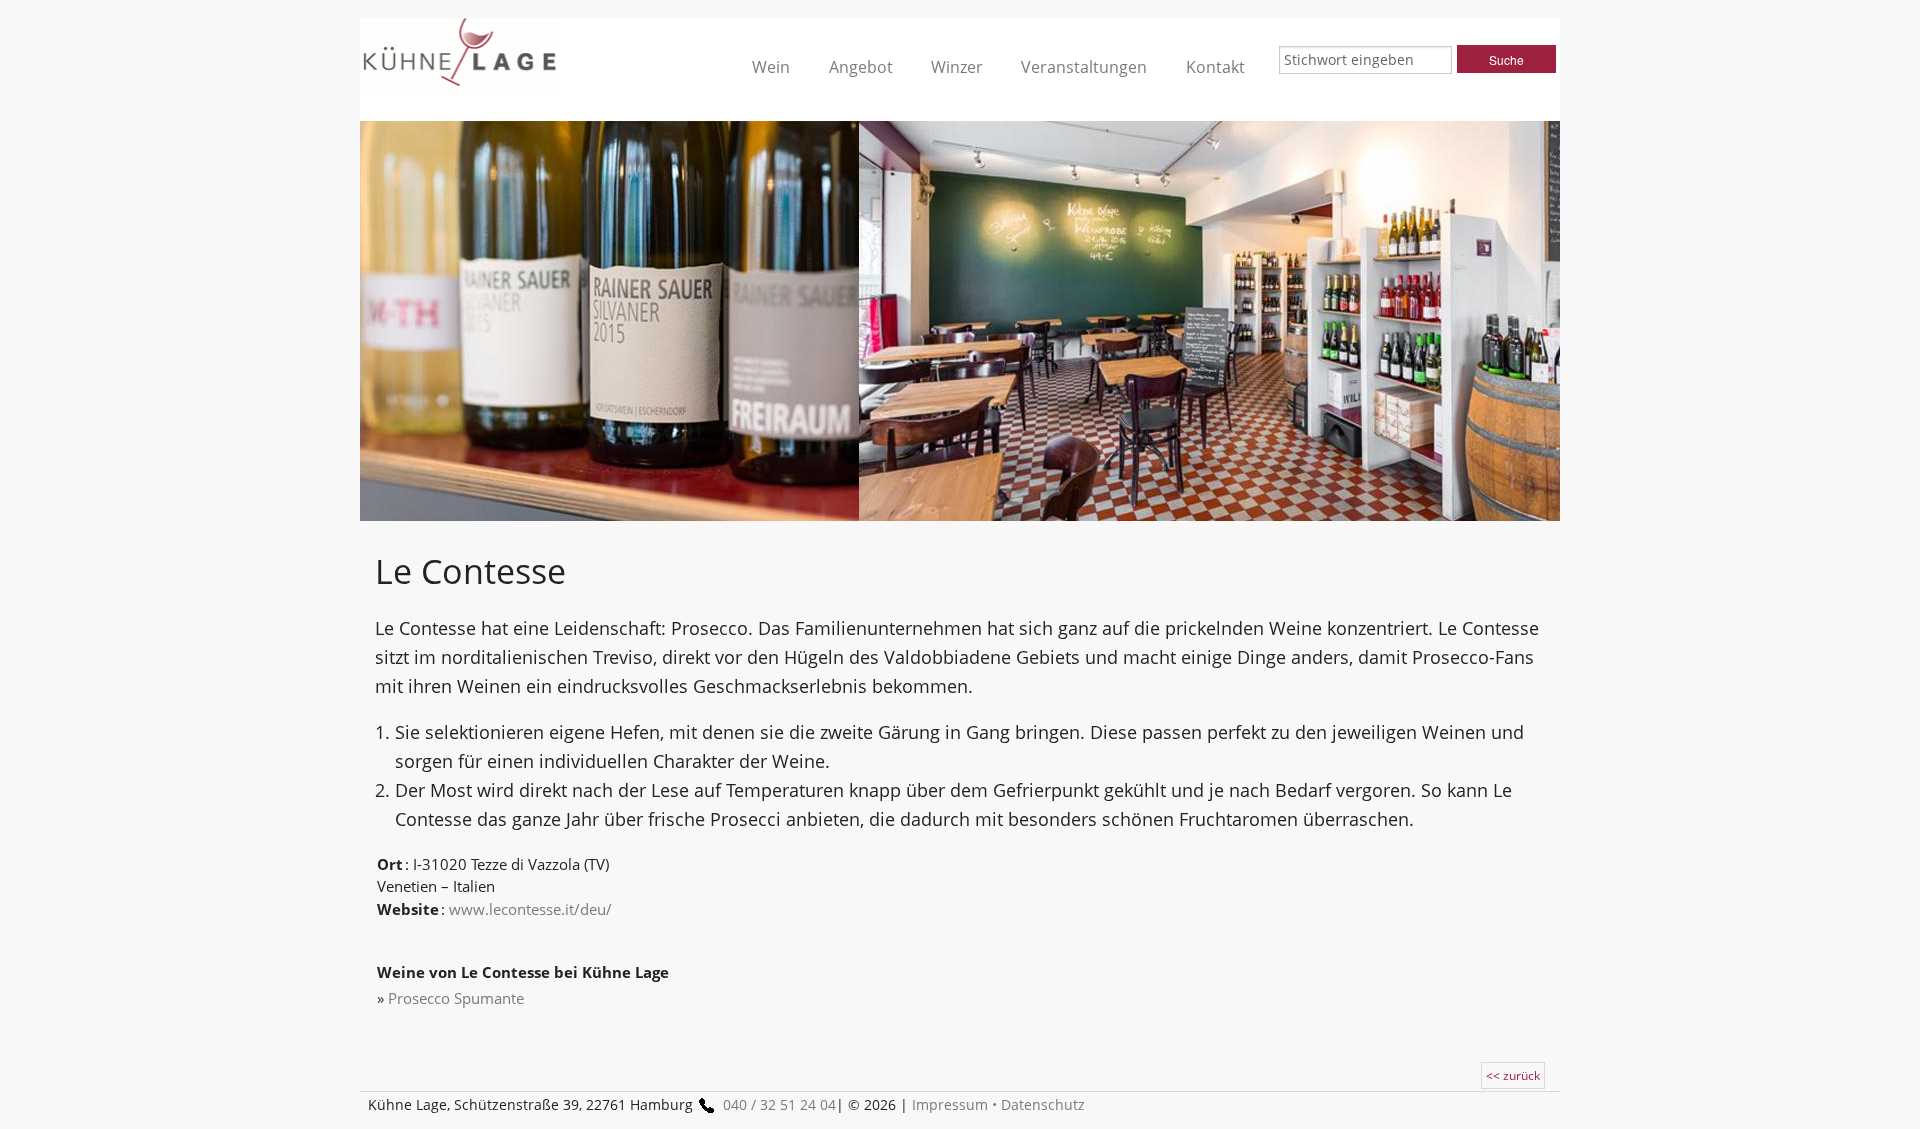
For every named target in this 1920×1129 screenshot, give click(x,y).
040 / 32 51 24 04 (779, 1104)
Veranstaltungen (1084, 67)
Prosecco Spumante (456, 998)
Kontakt (1215, 67)
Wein (771, 67)
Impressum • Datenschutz (998, 1104)
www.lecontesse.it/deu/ (530, 909)
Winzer (957, 67)
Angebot (861, 67)
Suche (1506, 59)
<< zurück (1513, 1075)
